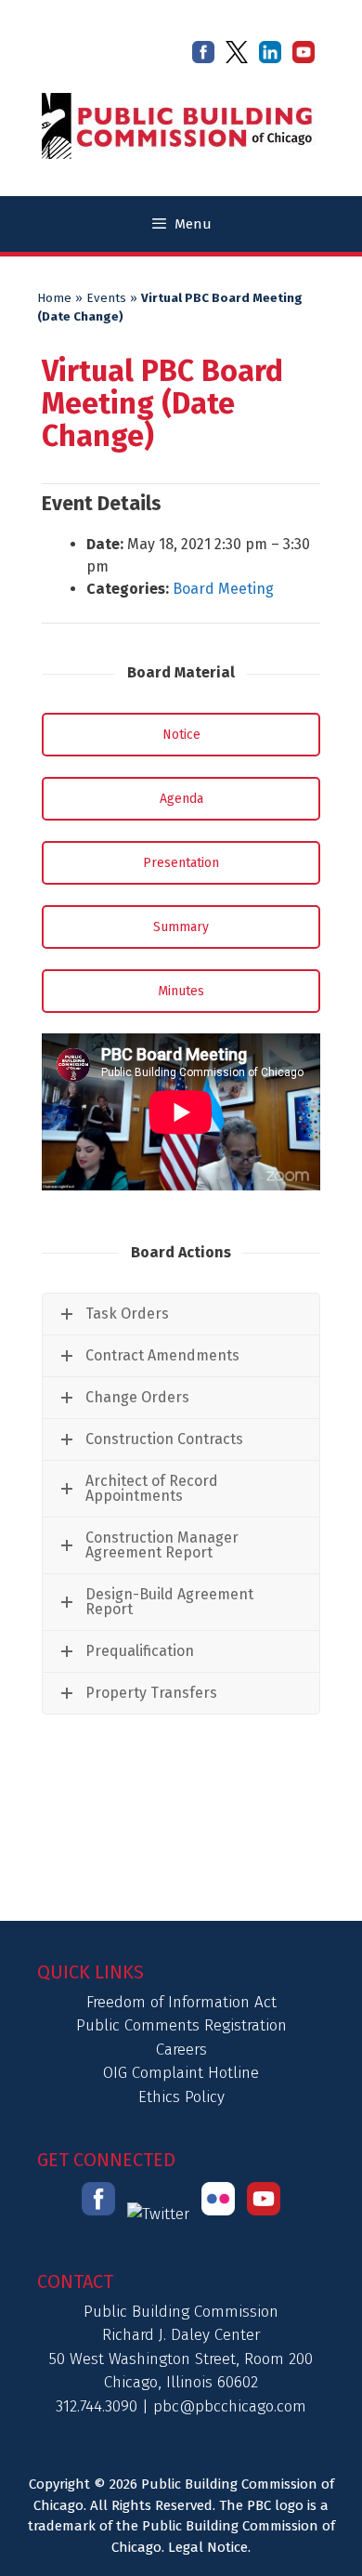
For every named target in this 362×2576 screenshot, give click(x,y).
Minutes (181, 991)
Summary (181, 927)
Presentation (181, 863)
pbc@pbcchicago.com (230, 2406)
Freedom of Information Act (181, 2002)
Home (54, 298)
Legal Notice (208, 2547)
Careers (181, 2050)
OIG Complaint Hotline (181, 2073)
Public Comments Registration (181, 2025)
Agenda (181, 799)
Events (106, 298)
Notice (181, 735)
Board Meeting (223, 589)
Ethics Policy (181, 2097)
